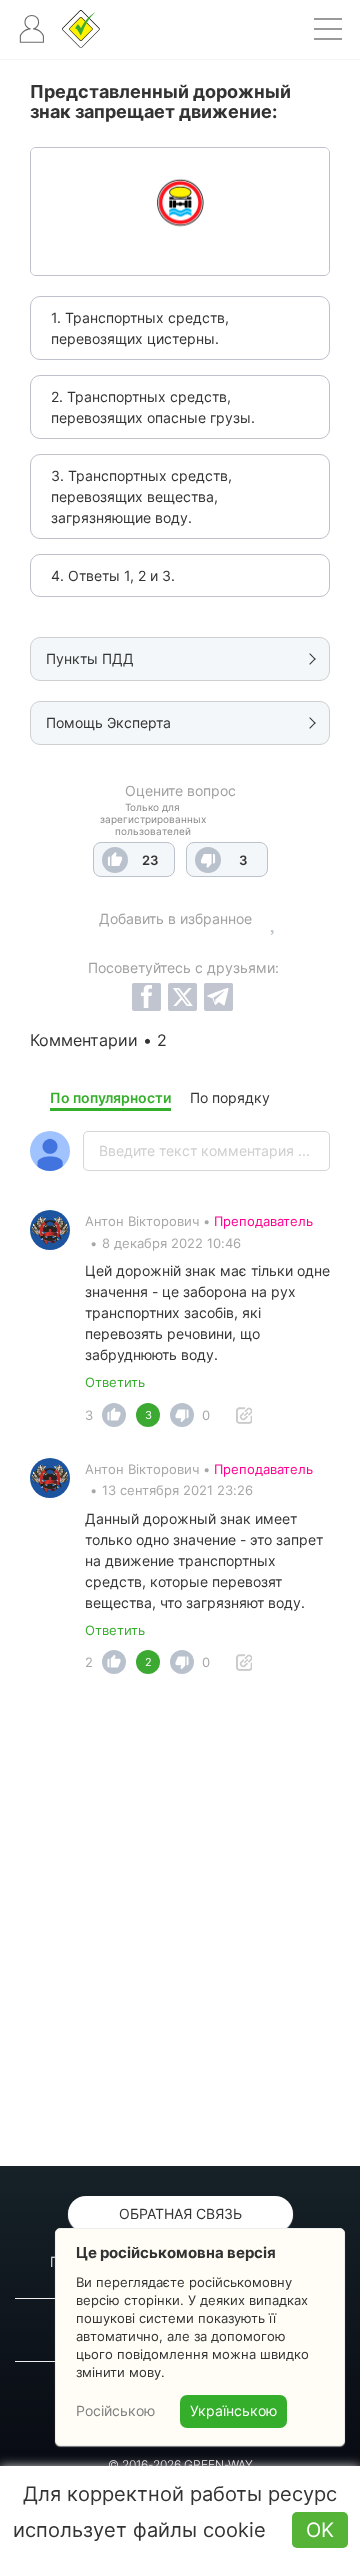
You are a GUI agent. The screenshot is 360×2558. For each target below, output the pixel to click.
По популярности (110, 1097)
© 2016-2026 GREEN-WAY (180, 2464)
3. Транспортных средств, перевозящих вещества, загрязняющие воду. (141, 496)
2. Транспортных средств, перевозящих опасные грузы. (153, 407)
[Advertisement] (180, 1926)
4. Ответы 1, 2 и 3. (113, 575)
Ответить (115, 1382)
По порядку (230, 1097)
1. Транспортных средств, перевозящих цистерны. (140, 328)
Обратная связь (180, 2213)
